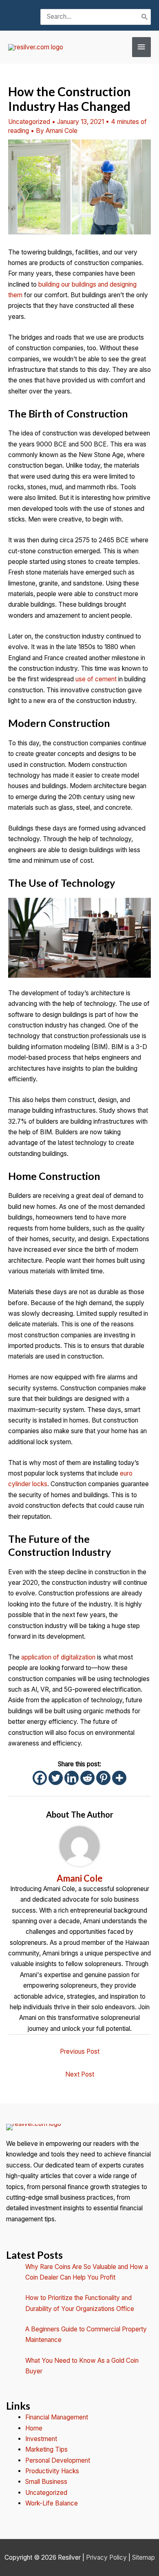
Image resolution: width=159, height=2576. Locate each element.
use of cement (96, 679)
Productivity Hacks (52, 2471)
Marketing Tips (46, 2449)
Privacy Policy (106, 2557)
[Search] (145, 17)
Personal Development (58, 2460)
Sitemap (144, 2557)
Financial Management (57, 2417)
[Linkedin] (72, 1778)
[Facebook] (40, 1778)
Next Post (80, 2074)
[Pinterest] (103, 1778)
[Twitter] (56, 1778)
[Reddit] (87, 1778)
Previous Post (80, 2051)
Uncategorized (29, 122)
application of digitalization (58, 1657)
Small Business (46, 2482)
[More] (119, 1778)
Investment (41, 2439)
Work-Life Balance (52, 2503)
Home (34, 2428)
